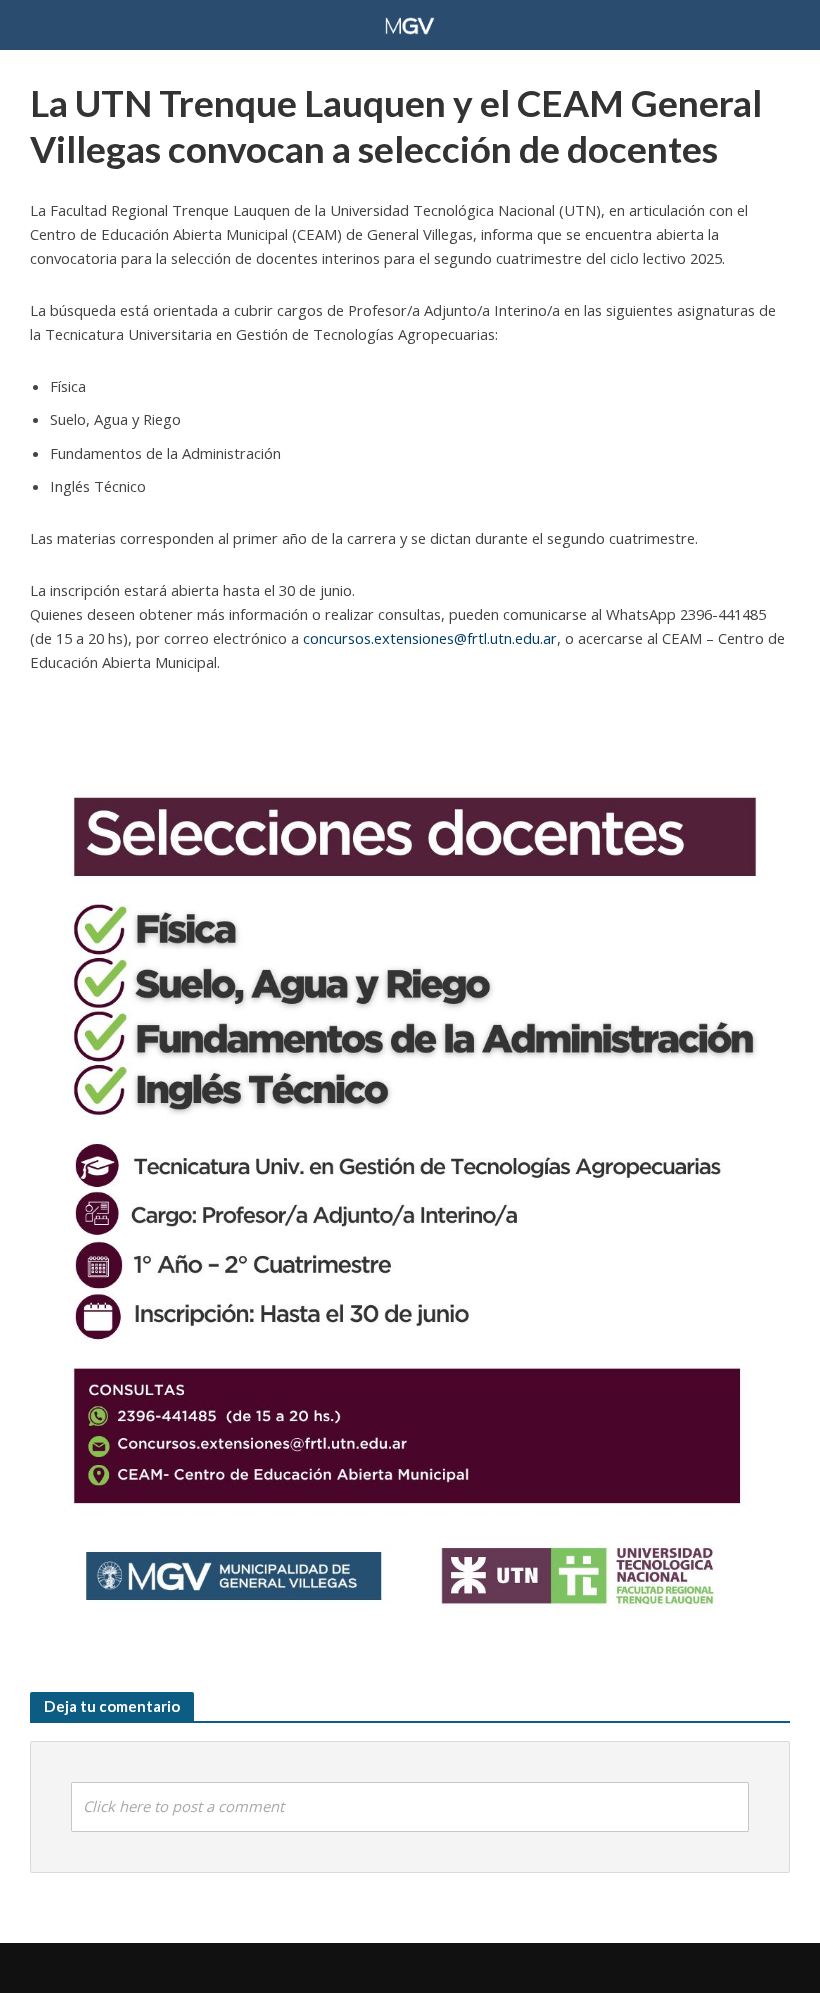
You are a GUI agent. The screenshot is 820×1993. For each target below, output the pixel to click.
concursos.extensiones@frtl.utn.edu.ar (430, 638)
